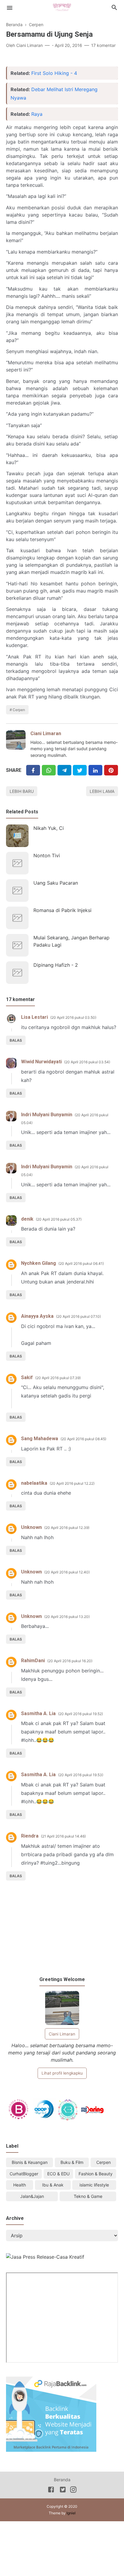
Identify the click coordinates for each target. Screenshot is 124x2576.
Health (20, 2185)
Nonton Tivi (47, 855)
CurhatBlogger (24, 2174)
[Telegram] (64, 770)
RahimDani (33, 1661)
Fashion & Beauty (96, 2174)
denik (27, 1219)
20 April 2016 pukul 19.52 (81, 1714)
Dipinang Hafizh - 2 (56, 965)
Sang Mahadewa (40, 1439)
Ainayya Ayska (37, 1316)
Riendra (30, 1836)
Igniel (71, 2513)
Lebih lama (102, 791)
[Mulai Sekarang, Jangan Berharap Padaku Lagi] (17, 945)
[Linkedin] (95, 770)
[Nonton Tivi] (17, 863)
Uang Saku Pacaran (56, 883)
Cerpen (19, 710)
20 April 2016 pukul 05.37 (59, 1219)
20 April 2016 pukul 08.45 (83, 1439)
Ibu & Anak (53, 2185)
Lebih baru (22, 791)
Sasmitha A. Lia (38, 1713)
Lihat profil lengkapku (62, 2073)
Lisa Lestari (34, 1017)
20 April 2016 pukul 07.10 (78, 1316)
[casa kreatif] (45, 2257)
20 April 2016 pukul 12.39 (67, 1528)
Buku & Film (72, 2162)
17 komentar (103, 45)
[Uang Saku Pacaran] (17, 891)
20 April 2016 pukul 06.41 (81, 1263)
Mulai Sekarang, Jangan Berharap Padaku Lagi (71, 941)
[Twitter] (49, 770)
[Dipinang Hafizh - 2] (17, 973)
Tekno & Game (88, 2196)
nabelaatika (34, 1483)
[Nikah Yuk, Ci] (17, 836)
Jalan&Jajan (32, 2196)
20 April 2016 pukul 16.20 (70, 1661)
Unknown (31, 1527)
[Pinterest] (111, 770)
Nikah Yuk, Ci (49, 828)
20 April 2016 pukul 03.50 (73, 1017)
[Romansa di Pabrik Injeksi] (17, 918)
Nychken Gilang (39, 1263)
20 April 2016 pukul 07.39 (58, 1378)
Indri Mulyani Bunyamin (47, 1115)
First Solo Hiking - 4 (54, 73)
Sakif (27, 1377)
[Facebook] (33, 770)
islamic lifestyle (94, 2185)
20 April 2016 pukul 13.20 (67, 1617)
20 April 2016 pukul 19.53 (81, 1775)
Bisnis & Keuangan (30, 2162)
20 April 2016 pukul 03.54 (87, 1062)
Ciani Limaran (46, 733)
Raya (37, 114)
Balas (16, 1040)
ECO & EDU (58, 2174)
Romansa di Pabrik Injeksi (62, 910)
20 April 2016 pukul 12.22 (72, 1483)
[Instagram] (73, 2491)
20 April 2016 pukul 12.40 (67, 1572)
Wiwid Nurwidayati (41, 1062)
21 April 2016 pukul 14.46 (63, 1836)
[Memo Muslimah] (62, 7)
